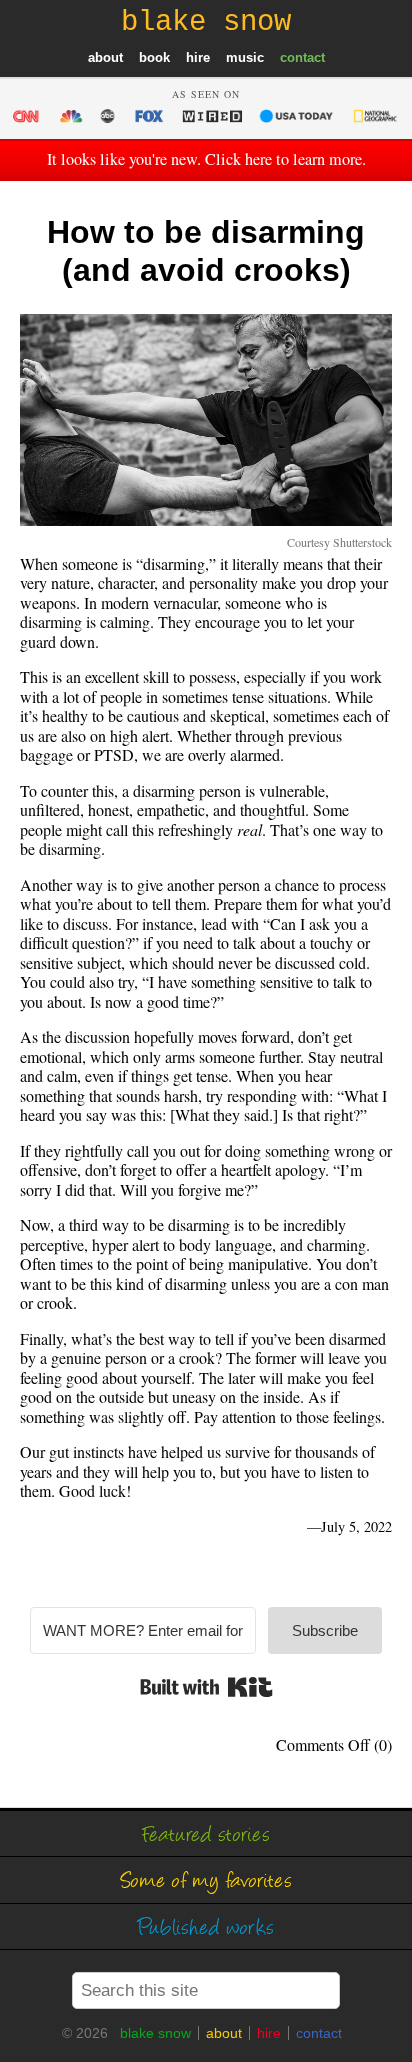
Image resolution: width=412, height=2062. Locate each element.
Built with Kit (206, 1687)
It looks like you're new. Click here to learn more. (206, 159)
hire (198, 57)
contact (302, 57)
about (105, 57)
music (245, 57)
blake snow (155, 2033)
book (154, 57)
